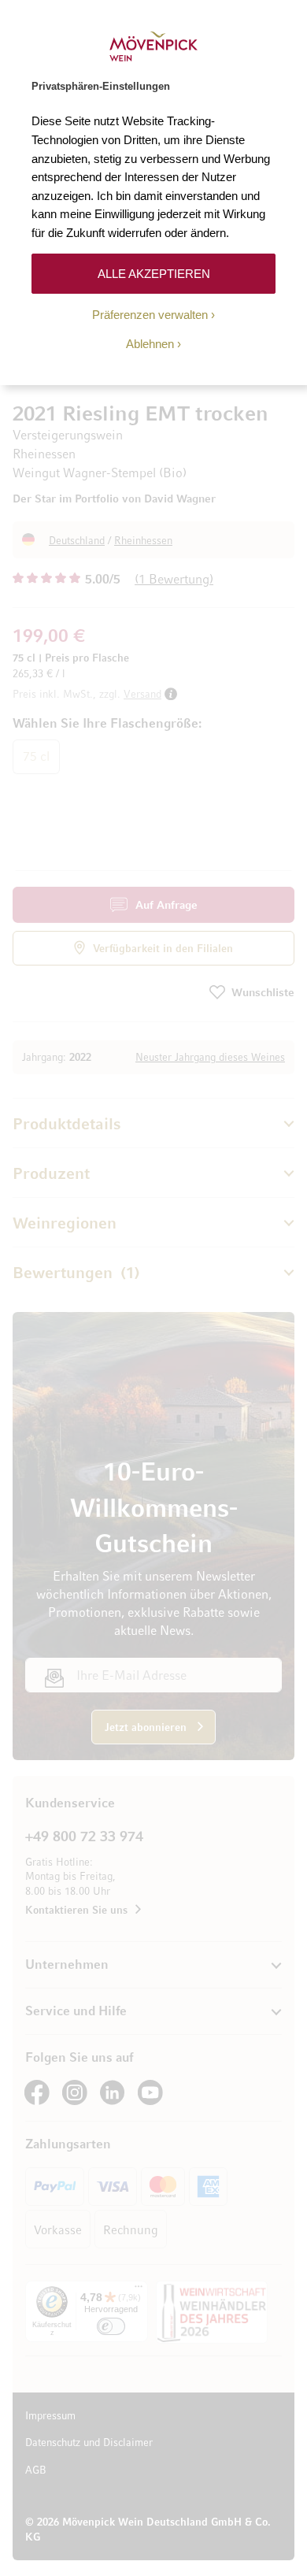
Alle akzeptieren (154, 274)
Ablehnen (150, 344)
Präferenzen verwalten (150, 315)
